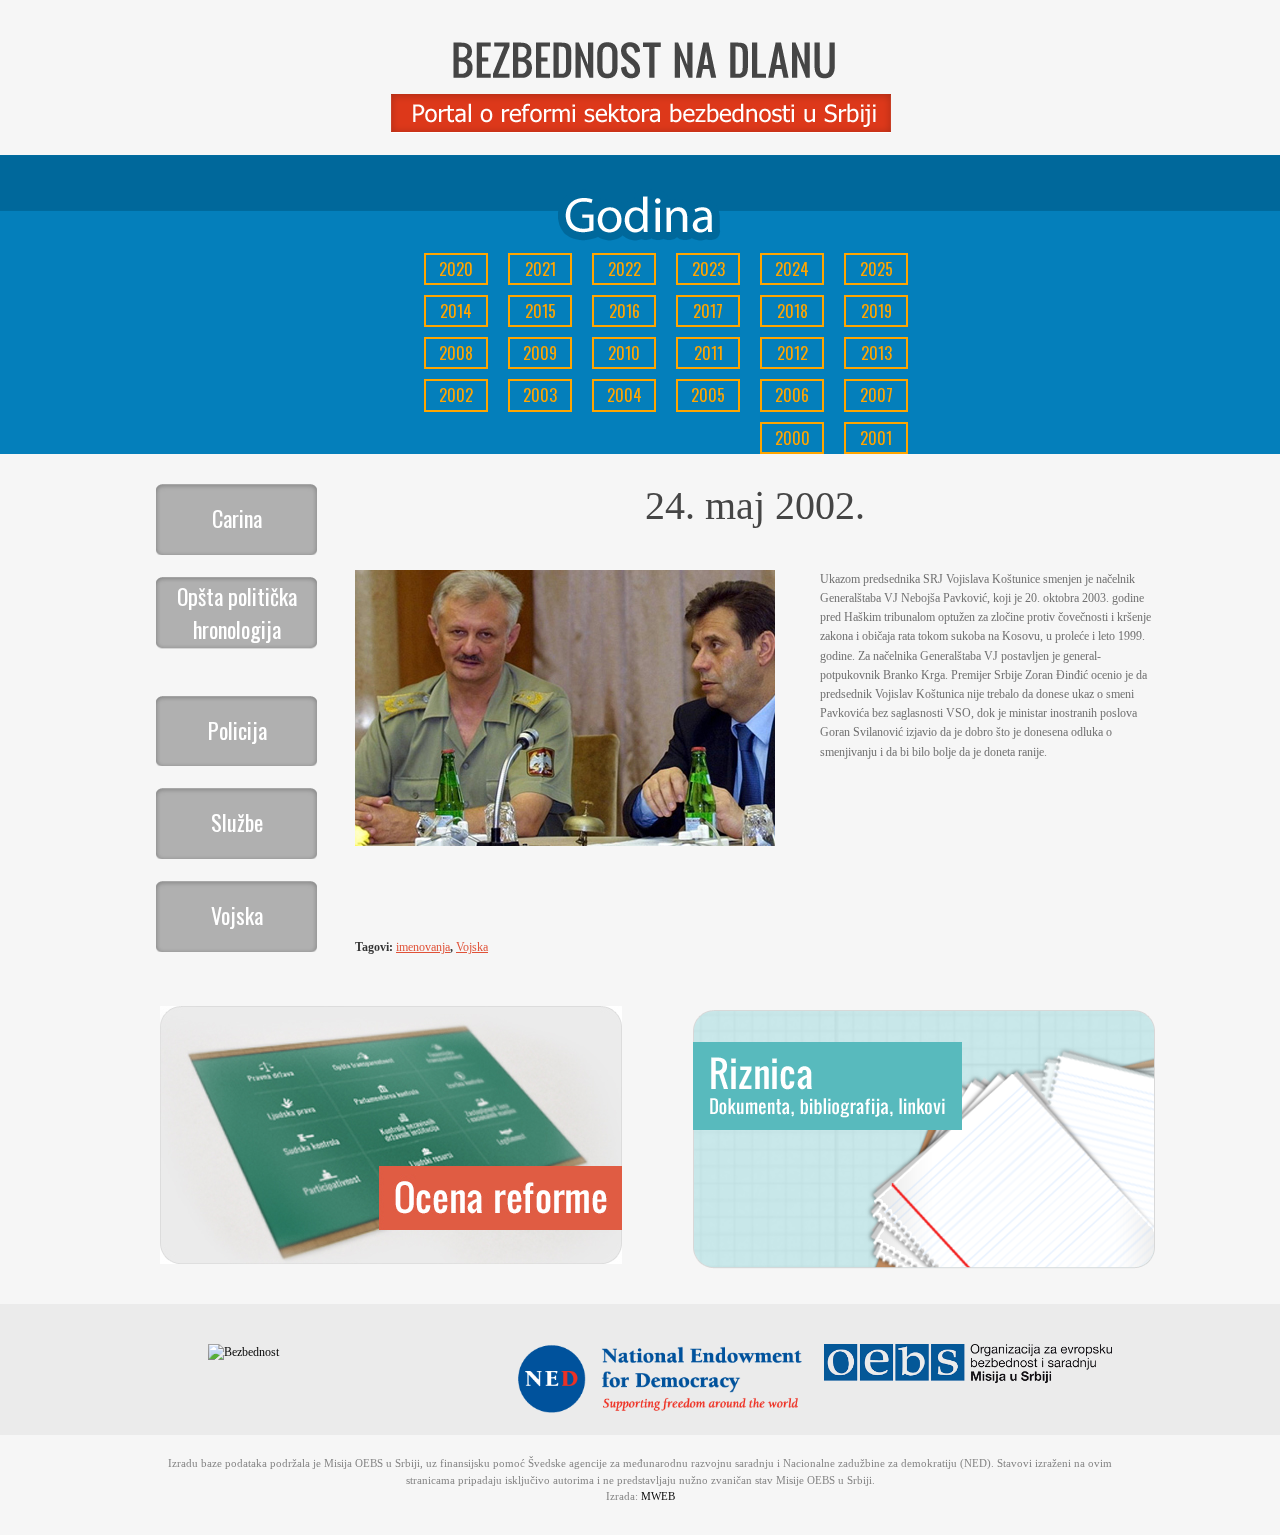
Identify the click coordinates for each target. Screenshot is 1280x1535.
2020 (456, 269)
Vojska (237, 915)
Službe (237, 822)
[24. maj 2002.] (565, 842)
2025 (876, 269)
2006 (792, 395)
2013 (876, 353)
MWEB (658, 1496)
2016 (624, 311)
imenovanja (423, 947)
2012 (792, 353)
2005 (708, 395)
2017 (708, 311)
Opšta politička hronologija (237, 612)
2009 (540, 353)
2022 (624, 269)
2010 (624, 353)
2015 (540, 311)
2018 (792, 311)
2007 (876, 395)
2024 (792, 269)
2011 (708, 353)
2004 (624, 395)
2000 (792, 438)
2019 (876, 311)
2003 (540, 395)
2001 (876, 438)
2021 (540, 269)
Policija (237, 730)
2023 (708, 269)
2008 (456, 353)
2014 (456, 311)
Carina (237, 518)
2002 (456, 395)
